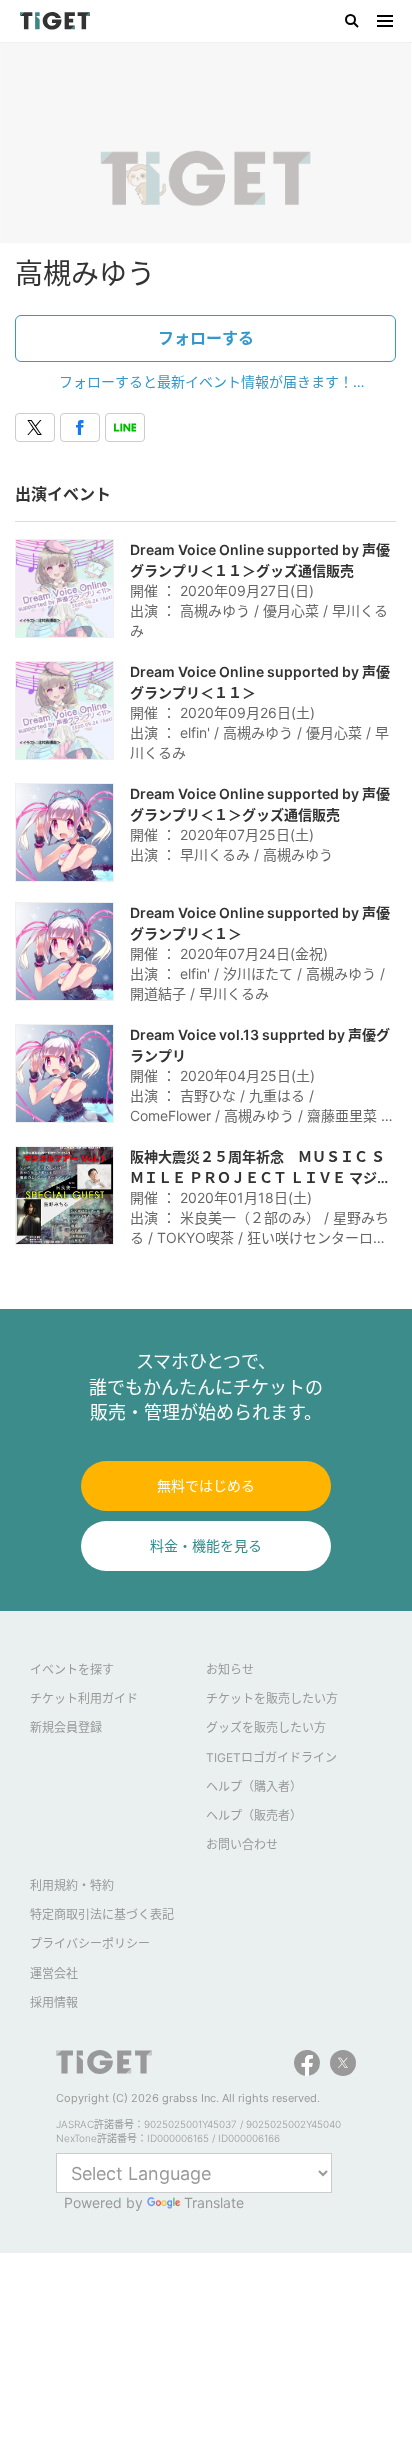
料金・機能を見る (206, 1545)
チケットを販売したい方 (272, 1698)
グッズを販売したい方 (266, 1727)
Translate (214, 2202)
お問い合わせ (242, 1844)
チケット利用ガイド (84, 1698)
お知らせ (230, 1669)
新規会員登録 (66, 1727)
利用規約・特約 (72, 1885)
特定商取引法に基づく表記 (102, 1914)
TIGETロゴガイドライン (271, 1757)
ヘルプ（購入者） (254, 1786)
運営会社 (54, 1973)
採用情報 (54, 2002)
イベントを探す (72, 1669)
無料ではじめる (206, 1485)
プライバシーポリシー (90, 1943)
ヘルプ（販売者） (254, 1815)
